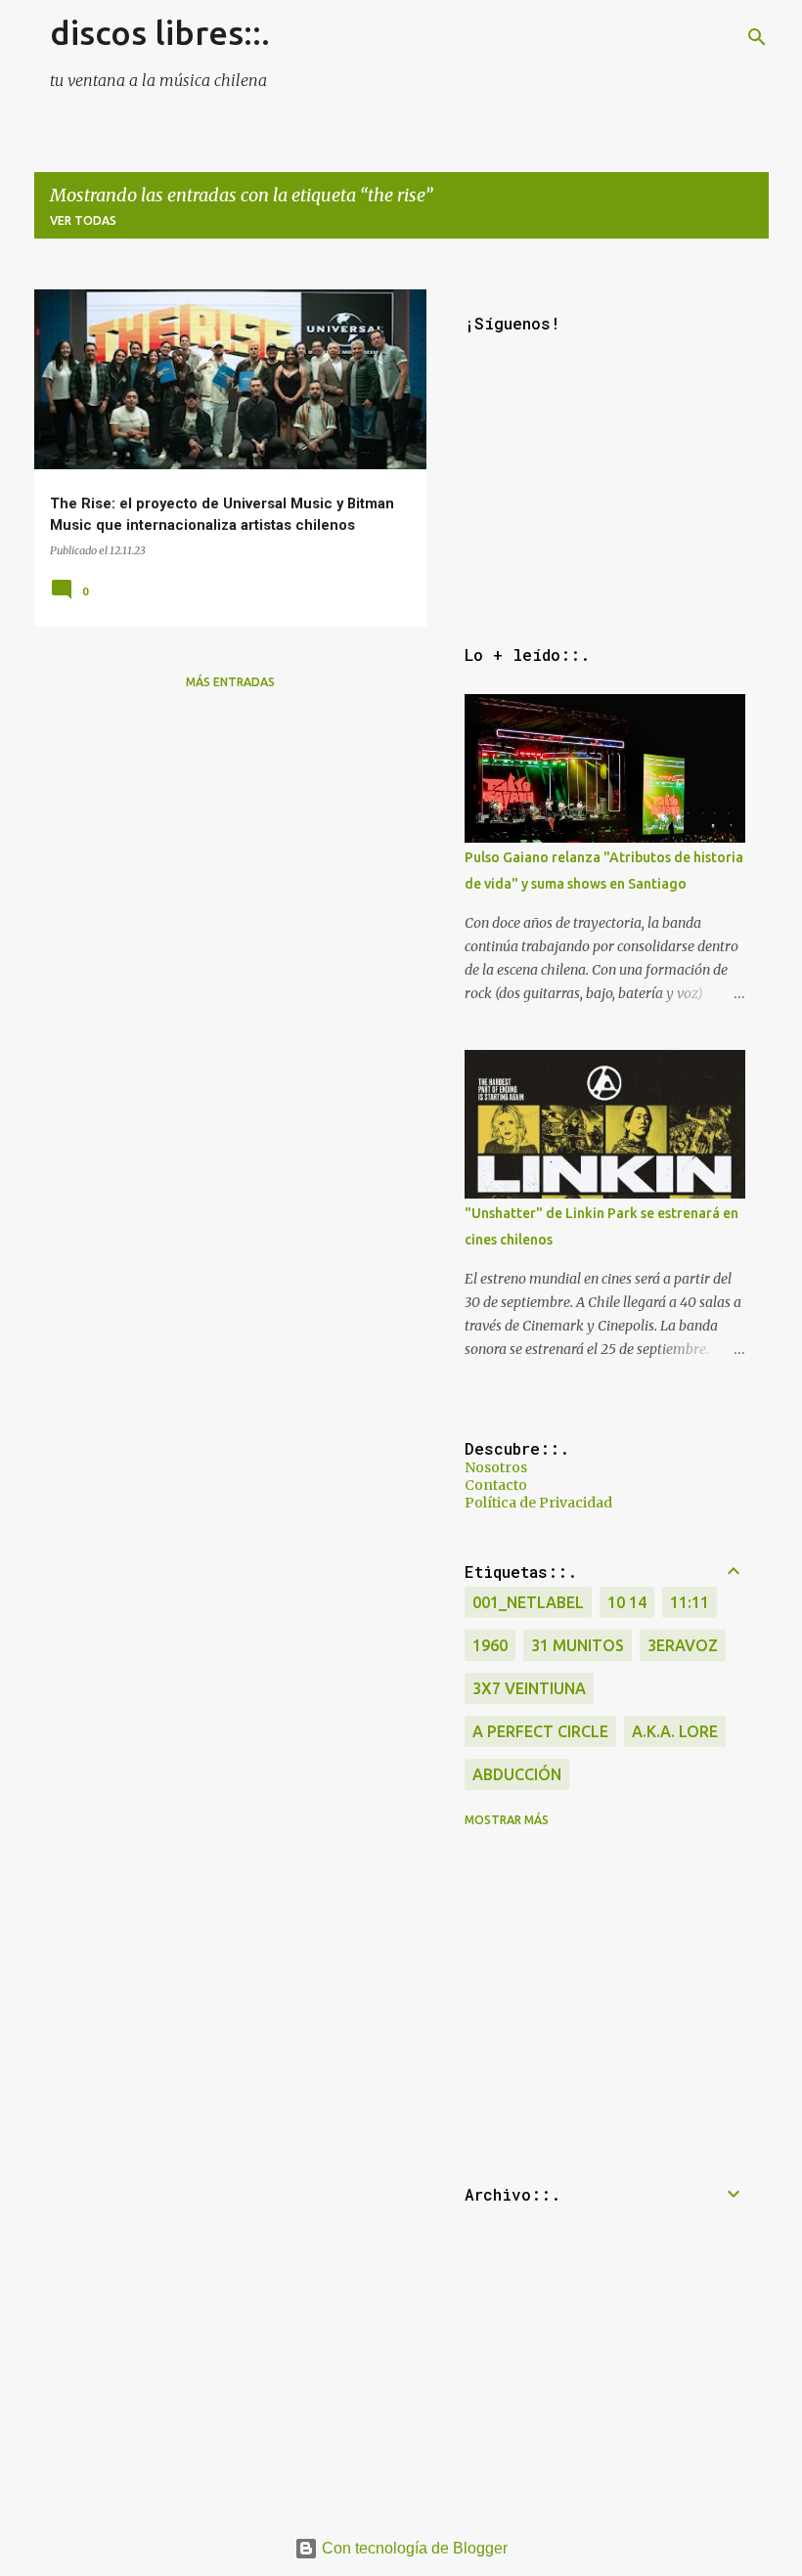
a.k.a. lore (675, 1731)
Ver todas (83, 220)
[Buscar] (757, 37)
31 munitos (578, 1645)
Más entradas (230, 682)
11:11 (690, 1602)
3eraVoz (683, 1645)
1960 (490, 1645)
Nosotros (496, 1467)
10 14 (627, 1602)
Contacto (496, 1485)
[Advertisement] (230, 843)
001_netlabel (528, 1602)
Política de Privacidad (538, 1503)
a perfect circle (540, 1731)
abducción (517, 1774)
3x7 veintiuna (529, 1688)
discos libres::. (160, 32)
